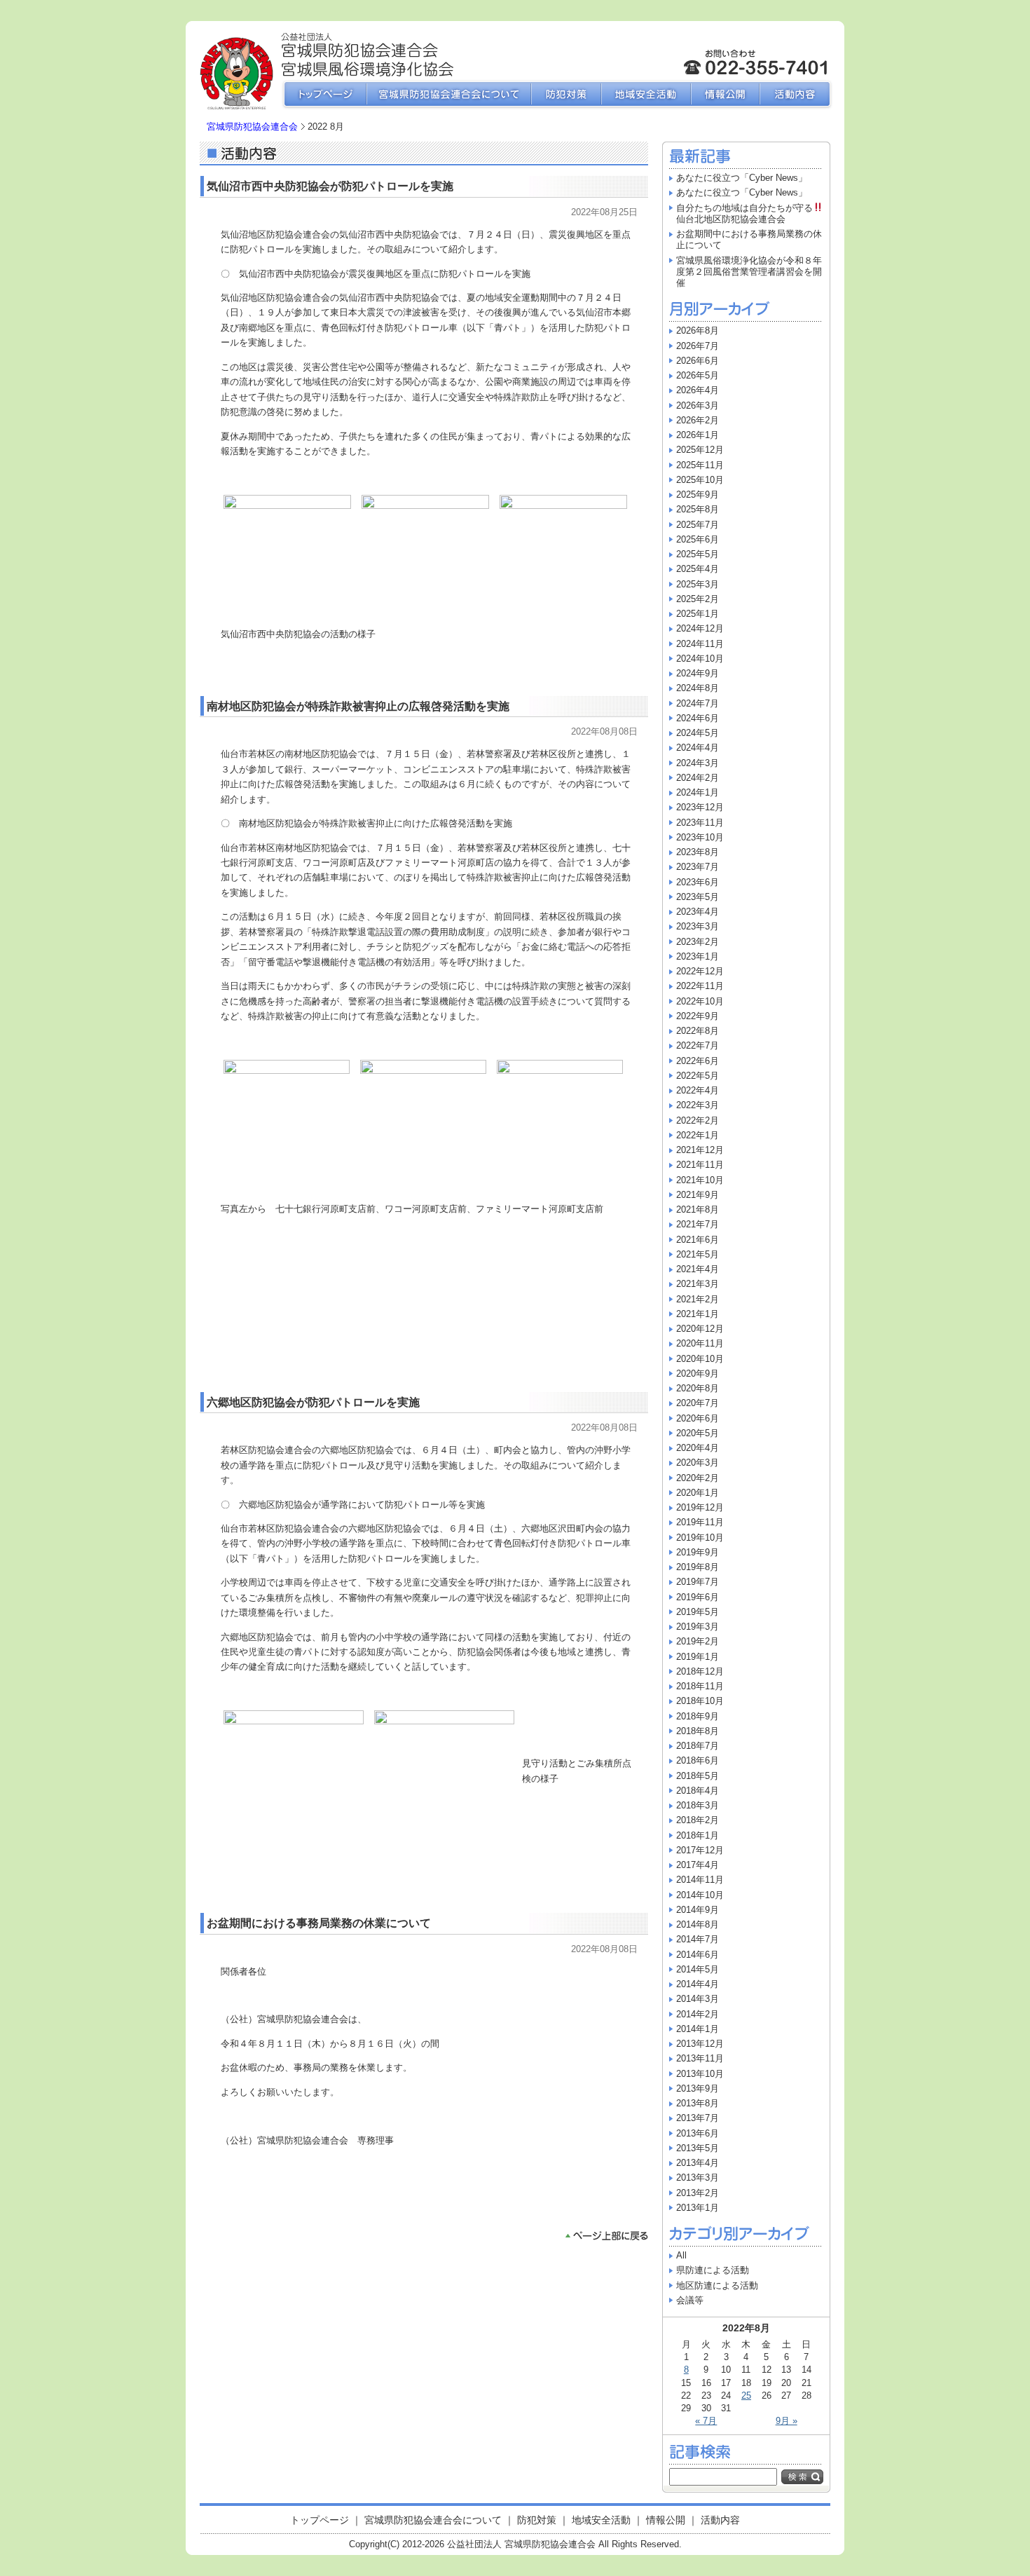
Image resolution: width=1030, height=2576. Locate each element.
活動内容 (797, 95)
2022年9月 (698, 1016)
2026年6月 (698, 361)
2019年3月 (698, 1627)
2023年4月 (698, 912)
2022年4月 (698, 1090)
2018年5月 (698, 1776)
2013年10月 (700, 2074)
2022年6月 (698, 1061)
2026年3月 (698, 406)
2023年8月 (698, 852)
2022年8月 (698, 1031)
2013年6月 (698, 2133)
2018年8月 (698, 1731)
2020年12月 (700, 1329)
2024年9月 (698, 673)
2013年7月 (698, 2118)
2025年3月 (698, 584)
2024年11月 (700, 644)
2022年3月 (698, 1105)
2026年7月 (698, 346)
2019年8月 (698, 1567)
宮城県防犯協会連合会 (252, 127)
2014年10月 (700, 1895)
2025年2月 (698, 599)
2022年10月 (700, 1001)
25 (746, 2396)
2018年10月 (700, 1701)
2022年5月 (698, 1076)
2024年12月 (700, 628)
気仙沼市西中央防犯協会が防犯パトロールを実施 (330, 186)
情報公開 (725, 95)
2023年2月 (698, 942)
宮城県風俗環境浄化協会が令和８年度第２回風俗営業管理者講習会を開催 (749, 272)
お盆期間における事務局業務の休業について (319, 1923)
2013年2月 (698, 2193)
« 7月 (706, 2421)
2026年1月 (698, 435)
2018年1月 (698, 1835)
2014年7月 (698, 1939)
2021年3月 (698, 1284)
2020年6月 (698, 1418)
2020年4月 (698, 1448)
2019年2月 (698, 1641)
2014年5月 (698, 1969)
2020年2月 (698, 1478)
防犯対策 (566, 95)
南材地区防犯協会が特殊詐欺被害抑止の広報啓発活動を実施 (358, 706)
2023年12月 (700, 807)
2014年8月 (698, 1924)
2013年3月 (698, 2178)
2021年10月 (700, 1180)
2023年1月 (698, 956)
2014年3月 (698, 1999)
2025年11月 (700, 465)
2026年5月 (698, 375)
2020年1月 (698, 1493)
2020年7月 (698, 1403)
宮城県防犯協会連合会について (449, 95)
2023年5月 (698, 897)
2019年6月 (698, 1597)
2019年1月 (698, 1657)
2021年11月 (700, 1165)
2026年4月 (698, 390)
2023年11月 (700, 823)
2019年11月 (700, 1522)
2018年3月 (698, 1805)
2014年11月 (700, 1880)
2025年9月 (698, 495)
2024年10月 (700, 659)
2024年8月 (698, 688)
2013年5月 (698, 2148)
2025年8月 (698, 509)
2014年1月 (698, 2029)
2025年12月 (700, 450)
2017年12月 (700, 1850)
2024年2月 (698, 778)
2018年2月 (698, 1820)
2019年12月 (700, 1507)
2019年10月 (700, 1538)
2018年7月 (698, 1746)
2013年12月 (700, 2044)
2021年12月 (700, 1150)
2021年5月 (698, 1254)
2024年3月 (698, 763)
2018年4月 (698, 1791)
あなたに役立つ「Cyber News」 (742, 178)
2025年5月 (698, 554)
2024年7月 (698, 703)
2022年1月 (698, 1135)
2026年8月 (698, 330)
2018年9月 (698, 1716)
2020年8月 (698, 1388)
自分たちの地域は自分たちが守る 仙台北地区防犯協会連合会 (754, 213)
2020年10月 (700, 1359)
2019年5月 (698, 1612)
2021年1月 (698, 1314)
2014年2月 (698, 2014)
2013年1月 (698, 2208)
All (681, 2255)
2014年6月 (698, 1955)
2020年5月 (698, 1433)
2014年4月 (698, 1984)
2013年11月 (700, 2058)
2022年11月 (700, 986)
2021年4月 (698, 1269)
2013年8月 (698, 2103)
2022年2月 (698, 1120)
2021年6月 (698, 1240)
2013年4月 (698, 2163)
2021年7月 (698, 1224)
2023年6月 (698, 882)
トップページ (323, 95)
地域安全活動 (646, 95)
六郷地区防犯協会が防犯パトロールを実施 (313, 1402)
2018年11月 (700, 1686)
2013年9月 (698, 2088)
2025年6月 (698, 539)
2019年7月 (698, 1582)
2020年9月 (698, 1374)
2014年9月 (698, 1910)
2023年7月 (698, 867)
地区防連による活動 (717, 2285)
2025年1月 (698, 614)
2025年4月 (698, 569)
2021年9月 (698, 1195)
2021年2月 (698, 1299)
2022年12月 (700, 971)
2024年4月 (698, 748)
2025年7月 (698, 525)
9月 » (787, 2421)
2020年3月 (698, 1463)
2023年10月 (700, 837)
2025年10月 (700, 480)
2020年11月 (700, 1343)
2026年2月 (698, 420)
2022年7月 (698, 1045)
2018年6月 (698, 1760)
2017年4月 (698, 1865)
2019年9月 (698, 1552)
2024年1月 (698, 792)
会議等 (690, 2300)
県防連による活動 (713, 2270)
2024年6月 (698, 718)
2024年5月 (698, 733)
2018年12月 (700, 1671)
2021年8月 (698, 1209)
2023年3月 (698, 926)
